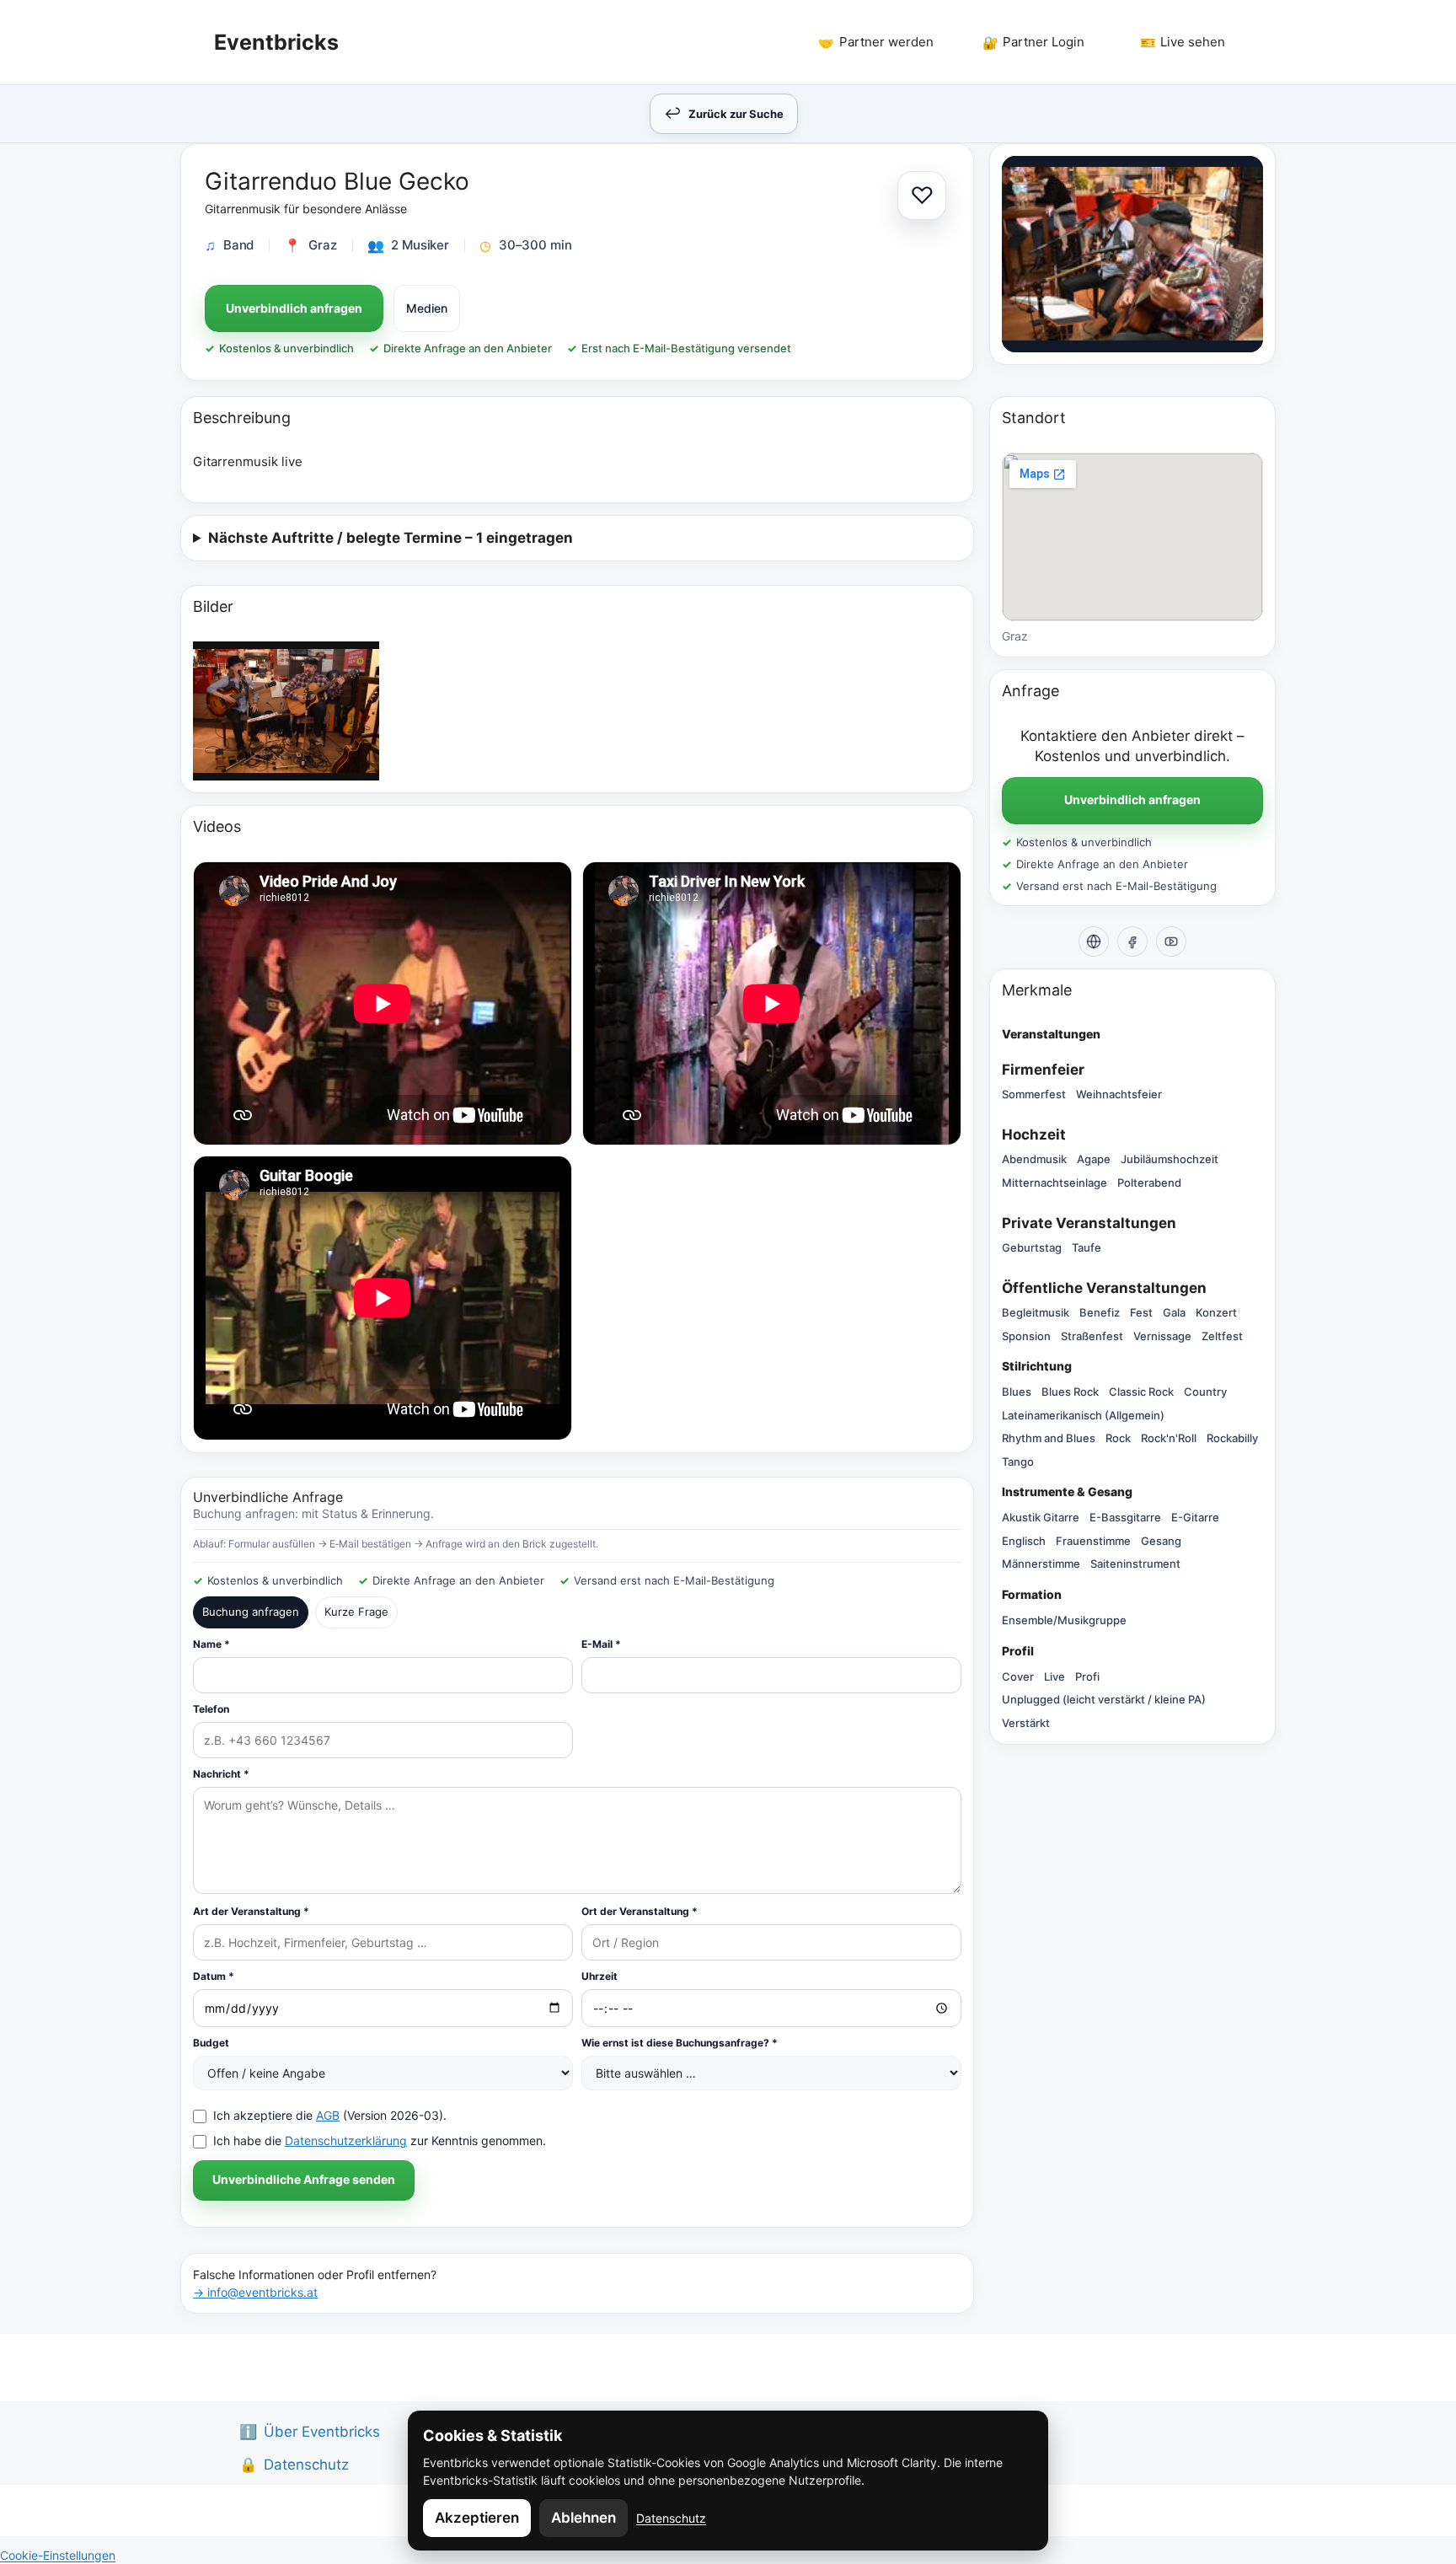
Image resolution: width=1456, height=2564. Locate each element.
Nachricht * (221, 1774)
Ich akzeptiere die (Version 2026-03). (330, 2115)
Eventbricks (276, 42)
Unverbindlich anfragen (294, 308)
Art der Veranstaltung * (251, 1911)
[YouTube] (1171, 941)
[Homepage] (1094, 941)
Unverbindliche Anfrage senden (304, 2179)
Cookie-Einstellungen (58, 2555)
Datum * (214, 1976)
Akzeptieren (477, 2518)
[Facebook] (1132, 941)
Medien (427, 308)
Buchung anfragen (251, 1612)
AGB (328, 2115)
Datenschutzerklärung (346, 2140)
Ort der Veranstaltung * (640, 1911)
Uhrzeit (600, 1976)
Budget (211, 2043)
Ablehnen (583, 2518)
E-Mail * (601, 1644)
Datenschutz (671, 2518)
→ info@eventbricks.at (255, 2292)
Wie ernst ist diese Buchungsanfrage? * (680, 2043)
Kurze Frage (356, 1612)
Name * (211, 1644)
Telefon (211, 1709)
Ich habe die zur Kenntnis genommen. (380, 2140)
